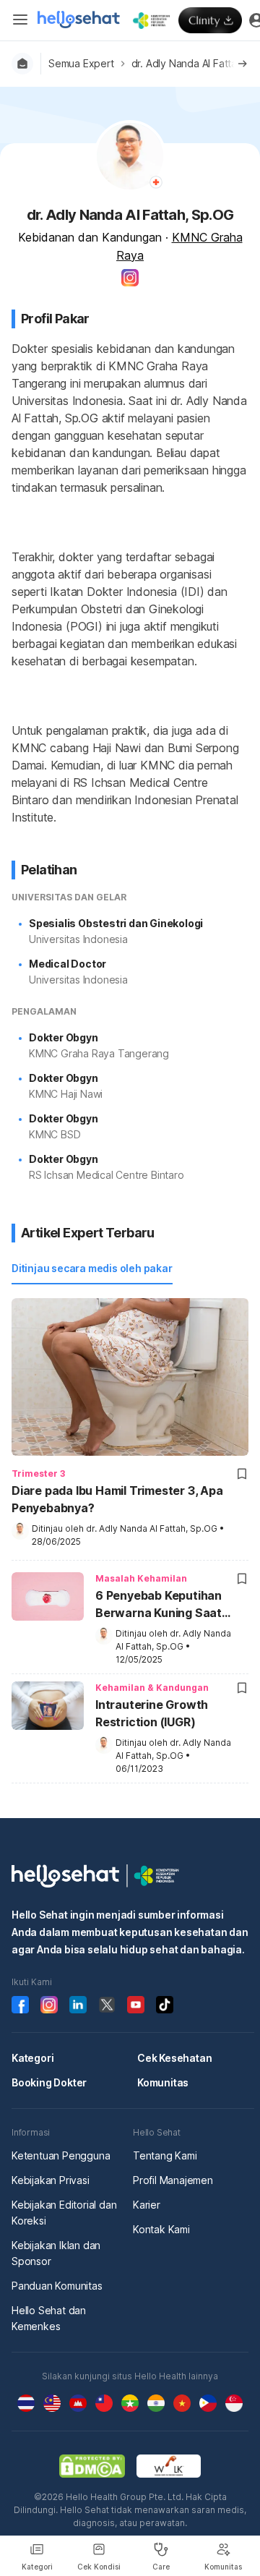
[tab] (92, 1269)
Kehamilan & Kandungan (152, 1688)
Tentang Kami (165, 2155)
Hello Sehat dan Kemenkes (49, 2318)
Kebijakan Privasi (51, 2180)
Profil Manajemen (173, 2180)
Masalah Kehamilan (141, 1578)
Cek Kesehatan (174, 2058)
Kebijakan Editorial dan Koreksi (64, 2213)
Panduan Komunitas (57, 2286)
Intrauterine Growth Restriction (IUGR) (152, 1713)
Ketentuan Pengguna (61, 2155)
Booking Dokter (49, 2082)
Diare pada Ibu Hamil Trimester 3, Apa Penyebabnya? (117, 1499)
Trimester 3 (38, 1473)
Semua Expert (81, 63)
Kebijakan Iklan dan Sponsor (56, 2253)
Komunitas (163, 2082)
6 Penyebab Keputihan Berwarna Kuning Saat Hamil (159, 1605)
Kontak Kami (161, 2229)
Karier (147, 2205)
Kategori (32, 2058)
